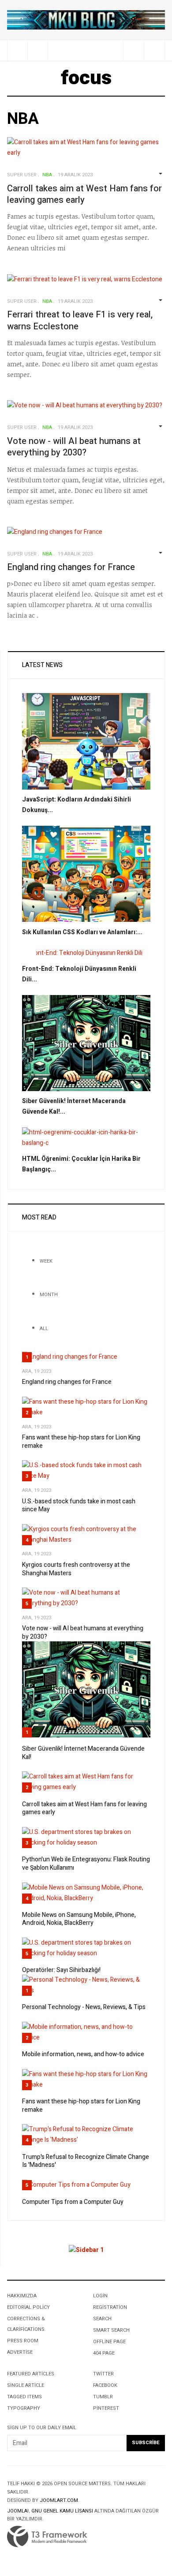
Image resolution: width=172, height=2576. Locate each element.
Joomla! (18, 2511)
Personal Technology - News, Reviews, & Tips (84, 2007)
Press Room (23, 2341)
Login (100, 2296)
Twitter (103, 2374)
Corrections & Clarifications (26, 2324)
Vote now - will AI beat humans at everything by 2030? (74, 447)
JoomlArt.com (59, 2500)
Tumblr (103, 2397)
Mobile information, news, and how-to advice (83, 2054)
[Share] (133, 50)
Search (102, 2319)
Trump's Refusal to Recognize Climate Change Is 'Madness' (86, 2161)
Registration (110, 2307)
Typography (24, 2408)
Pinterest (106, 2408)
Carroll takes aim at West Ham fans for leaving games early (84, 194)
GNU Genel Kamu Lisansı (62, 2511)
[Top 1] (86, 20)
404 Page (104, 2353)
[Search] (154, 50)
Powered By (47, 2537)
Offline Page (109, 2342)
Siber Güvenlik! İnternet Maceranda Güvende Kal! (83, 1753)
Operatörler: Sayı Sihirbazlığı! (61, 1970)
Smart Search (111, 2330)
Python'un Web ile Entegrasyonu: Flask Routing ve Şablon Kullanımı (86, 1864)
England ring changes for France (71, 567)
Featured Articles (31, 2374)
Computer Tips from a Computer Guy (73, 2202)
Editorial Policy (28, 2307)
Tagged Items (24, 2397)
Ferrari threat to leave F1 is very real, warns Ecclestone (80, 321)
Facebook (105, 2385)
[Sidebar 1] (86, 2250)
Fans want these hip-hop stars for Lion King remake (81, 1442)
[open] (17, 50)
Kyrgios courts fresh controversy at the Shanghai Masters (76, 1569)
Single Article (26, 2385)
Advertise (20, 2352)
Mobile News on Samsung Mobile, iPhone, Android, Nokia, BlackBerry (79, 1919)
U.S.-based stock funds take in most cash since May (79, 1506)
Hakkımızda (22, 2296)
